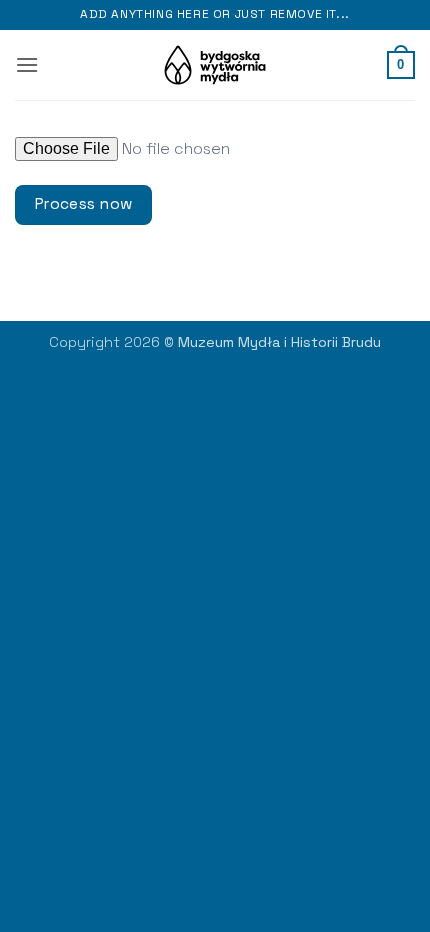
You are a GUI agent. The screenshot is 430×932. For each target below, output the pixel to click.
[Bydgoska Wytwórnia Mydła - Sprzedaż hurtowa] (215, 65)
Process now (84, 204)
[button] (27, 64)
